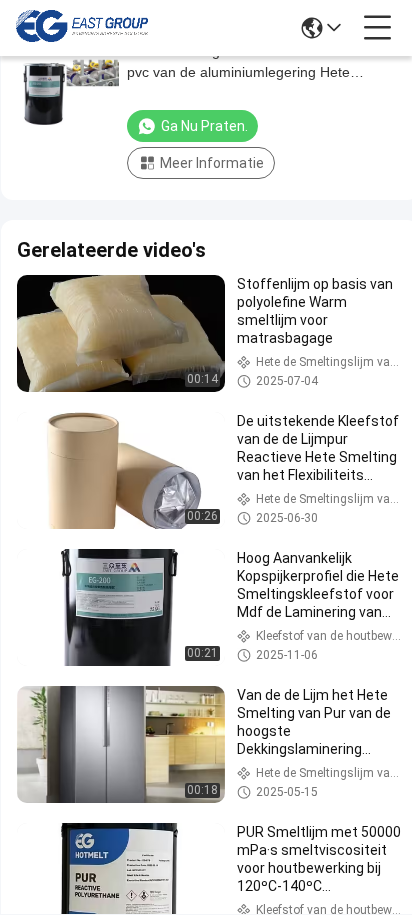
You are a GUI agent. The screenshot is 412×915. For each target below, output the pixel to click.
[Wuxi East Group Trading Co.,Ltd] (82, 28)
